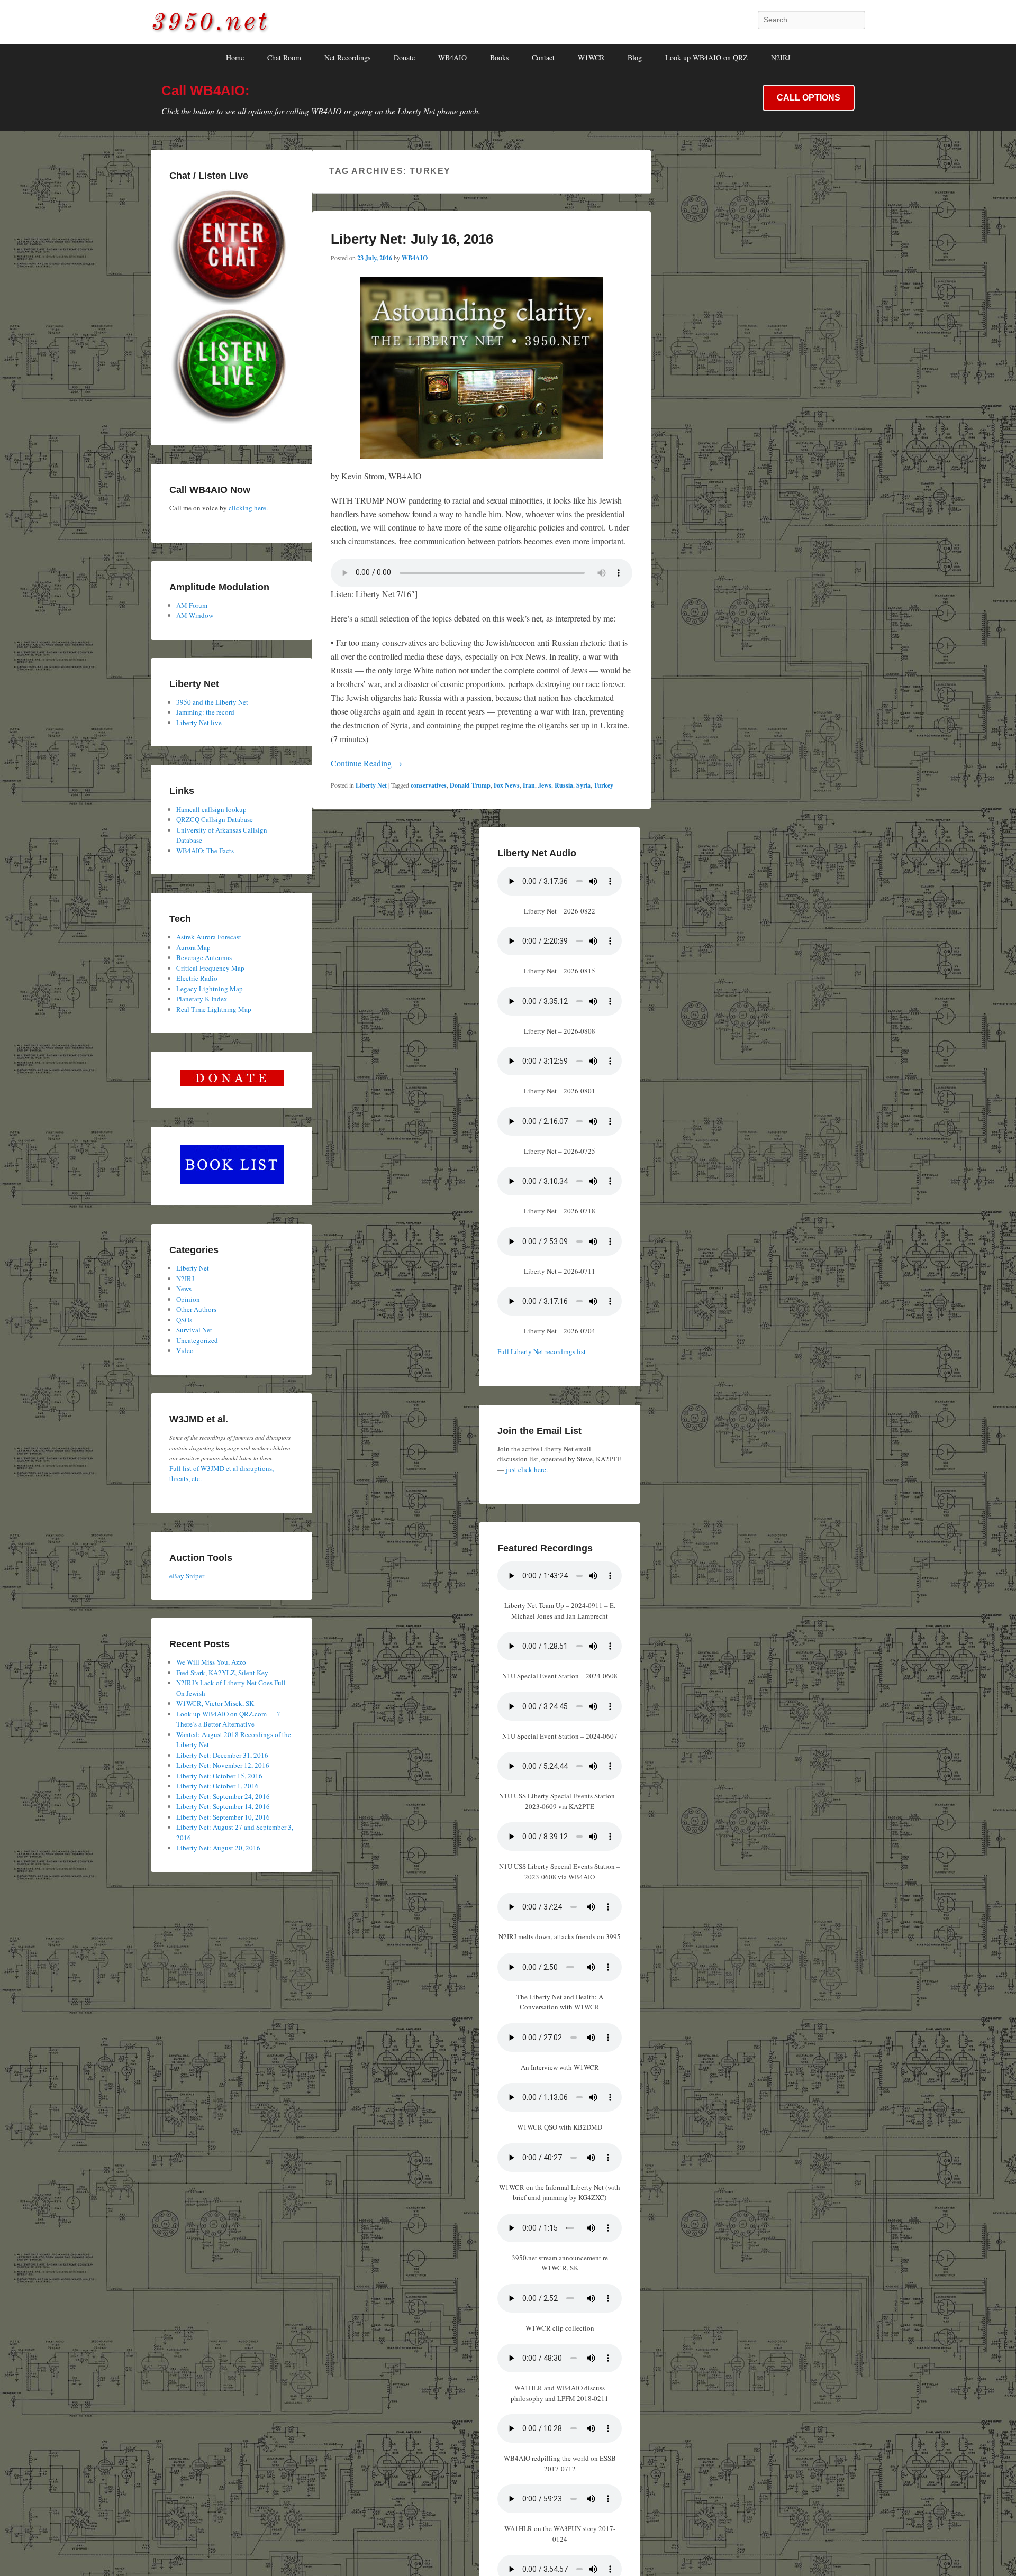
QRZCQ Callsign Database (215, 819)
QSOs (184, 1320)
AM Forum (192, 605)
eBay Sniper (187, 1576)
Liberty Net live (199, 723)
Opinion (188, 1299)
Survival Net (194, 1330)
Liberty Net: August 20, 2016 (218, 1848)
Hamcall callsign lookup (211, 809)
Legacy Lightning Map (210, 989)
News (184, 1289)
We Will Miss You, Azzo (211, 1662)
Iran (529, 785)
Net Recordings (347, 57)
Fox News (507, 785)
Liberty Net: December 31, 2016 (222, 1755)
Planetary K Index (202, 999)
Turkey (604, 785)
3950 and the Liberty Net (212, 702)
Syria (583, 785)
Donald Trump (470, 785)
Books (499, 57)
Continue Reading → (366, 763)
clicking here (247, 508)
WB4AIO (452, 57)
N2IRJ (781, 57)
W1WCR (591, 57)
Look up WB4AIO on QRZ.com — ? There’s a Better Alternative (228, 1719)
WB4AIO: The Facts (205, 851)
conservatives (429, 785)
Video (185, 1350)
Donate (404, 57)
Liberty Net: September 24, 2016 (223, 1796)
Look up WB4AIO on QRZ (706, 57)
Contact (543, 57)
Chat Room (284, 57)
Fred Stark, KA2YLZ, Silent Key (222, 1673)
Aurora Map (193, 947)
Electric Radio (197, 978)
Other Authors (196, 1309)
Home (235, 57)
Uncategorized (197, 1340)
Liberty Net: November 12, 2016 (223, 1765)
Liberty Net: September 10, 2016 (223, 1817)
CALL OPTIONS (809, 98)
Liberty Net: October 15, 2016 (219, 1776)
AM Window (195, 615)
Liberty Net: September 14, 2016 (223, 1806)
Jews (545, 785)
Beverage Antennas (204, 957)
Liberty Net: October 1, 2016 (217, 1786)
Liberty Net (371, 785)
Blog (635, 57)
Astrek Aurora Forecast (209, 937)
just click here (526, 1469)
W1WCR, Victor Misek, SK (215, 1703)
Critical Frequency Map (210, 968)
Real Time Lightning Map (214, 1009)
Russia (564, 785)
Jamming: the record (205, 712)
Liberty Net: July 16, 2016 (412, 239)
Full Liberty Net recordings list (542, 1351)
